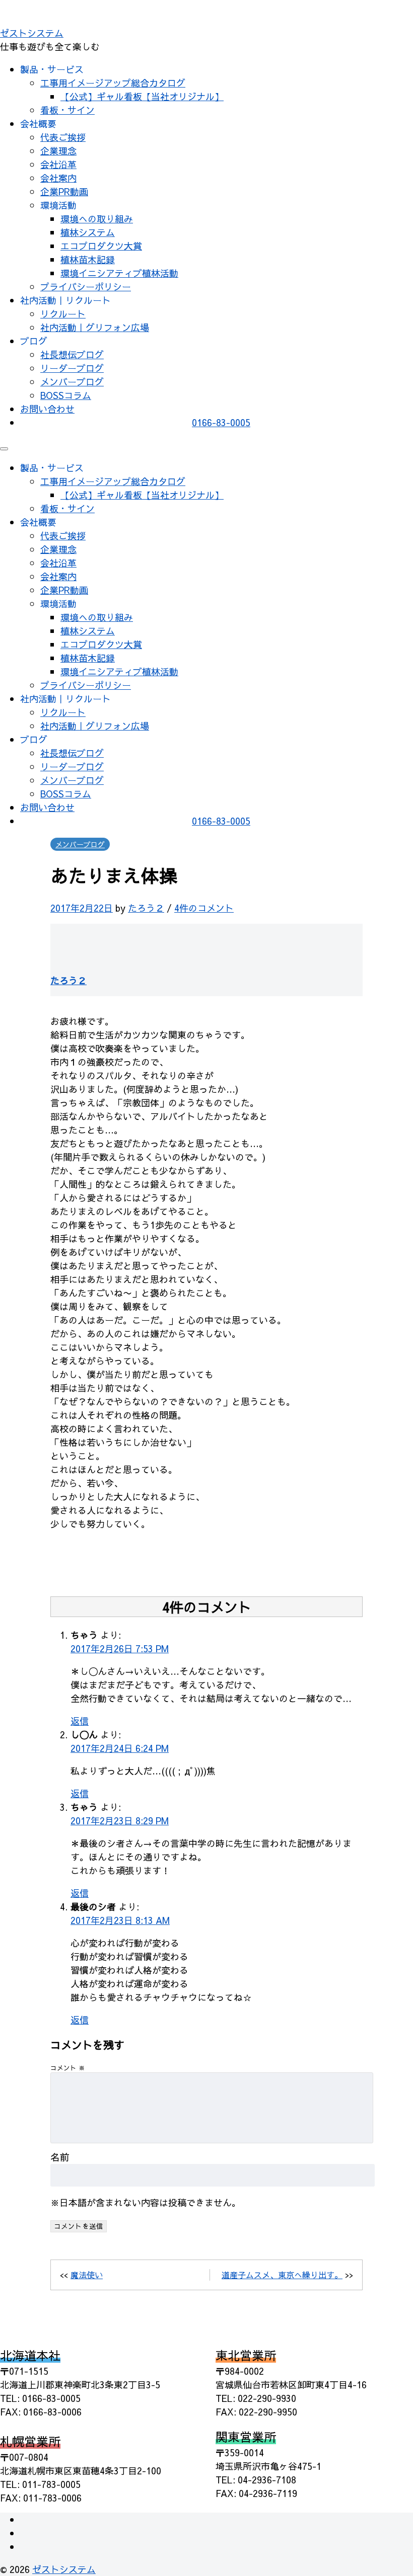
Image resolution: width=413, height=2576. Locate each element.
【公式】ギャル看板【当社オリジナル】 (142, 96)
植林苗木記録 (88, 259)
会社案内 (58, 178)
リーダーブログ (72, 368)
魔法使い (87, 2275)
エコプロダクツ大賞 (101, 246)
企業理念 (58, 151)
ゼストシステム (32, 33)
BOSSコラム (66, 395)
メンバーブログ (72, 382)
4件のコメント (204, 908)
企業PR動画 (64, 191)
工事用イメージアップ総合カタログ (113, 83)
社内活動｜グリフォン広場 (95, 327)
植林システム (88, 232)
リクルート (63, 314)
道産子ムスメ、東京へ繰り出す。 (282, 2275)
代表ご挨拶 (63, 137)
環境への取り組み (97, 219)
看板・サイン (67, 110)
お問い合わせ (47, 409)
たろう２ (146, 908)
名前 (60, 2157)
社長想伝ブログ (72, 354)
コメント (68, 2068)
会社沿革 (58, 164)
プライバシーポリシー (86, 287)
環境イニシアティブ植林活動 (119, 273)
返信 (80, 1721)
